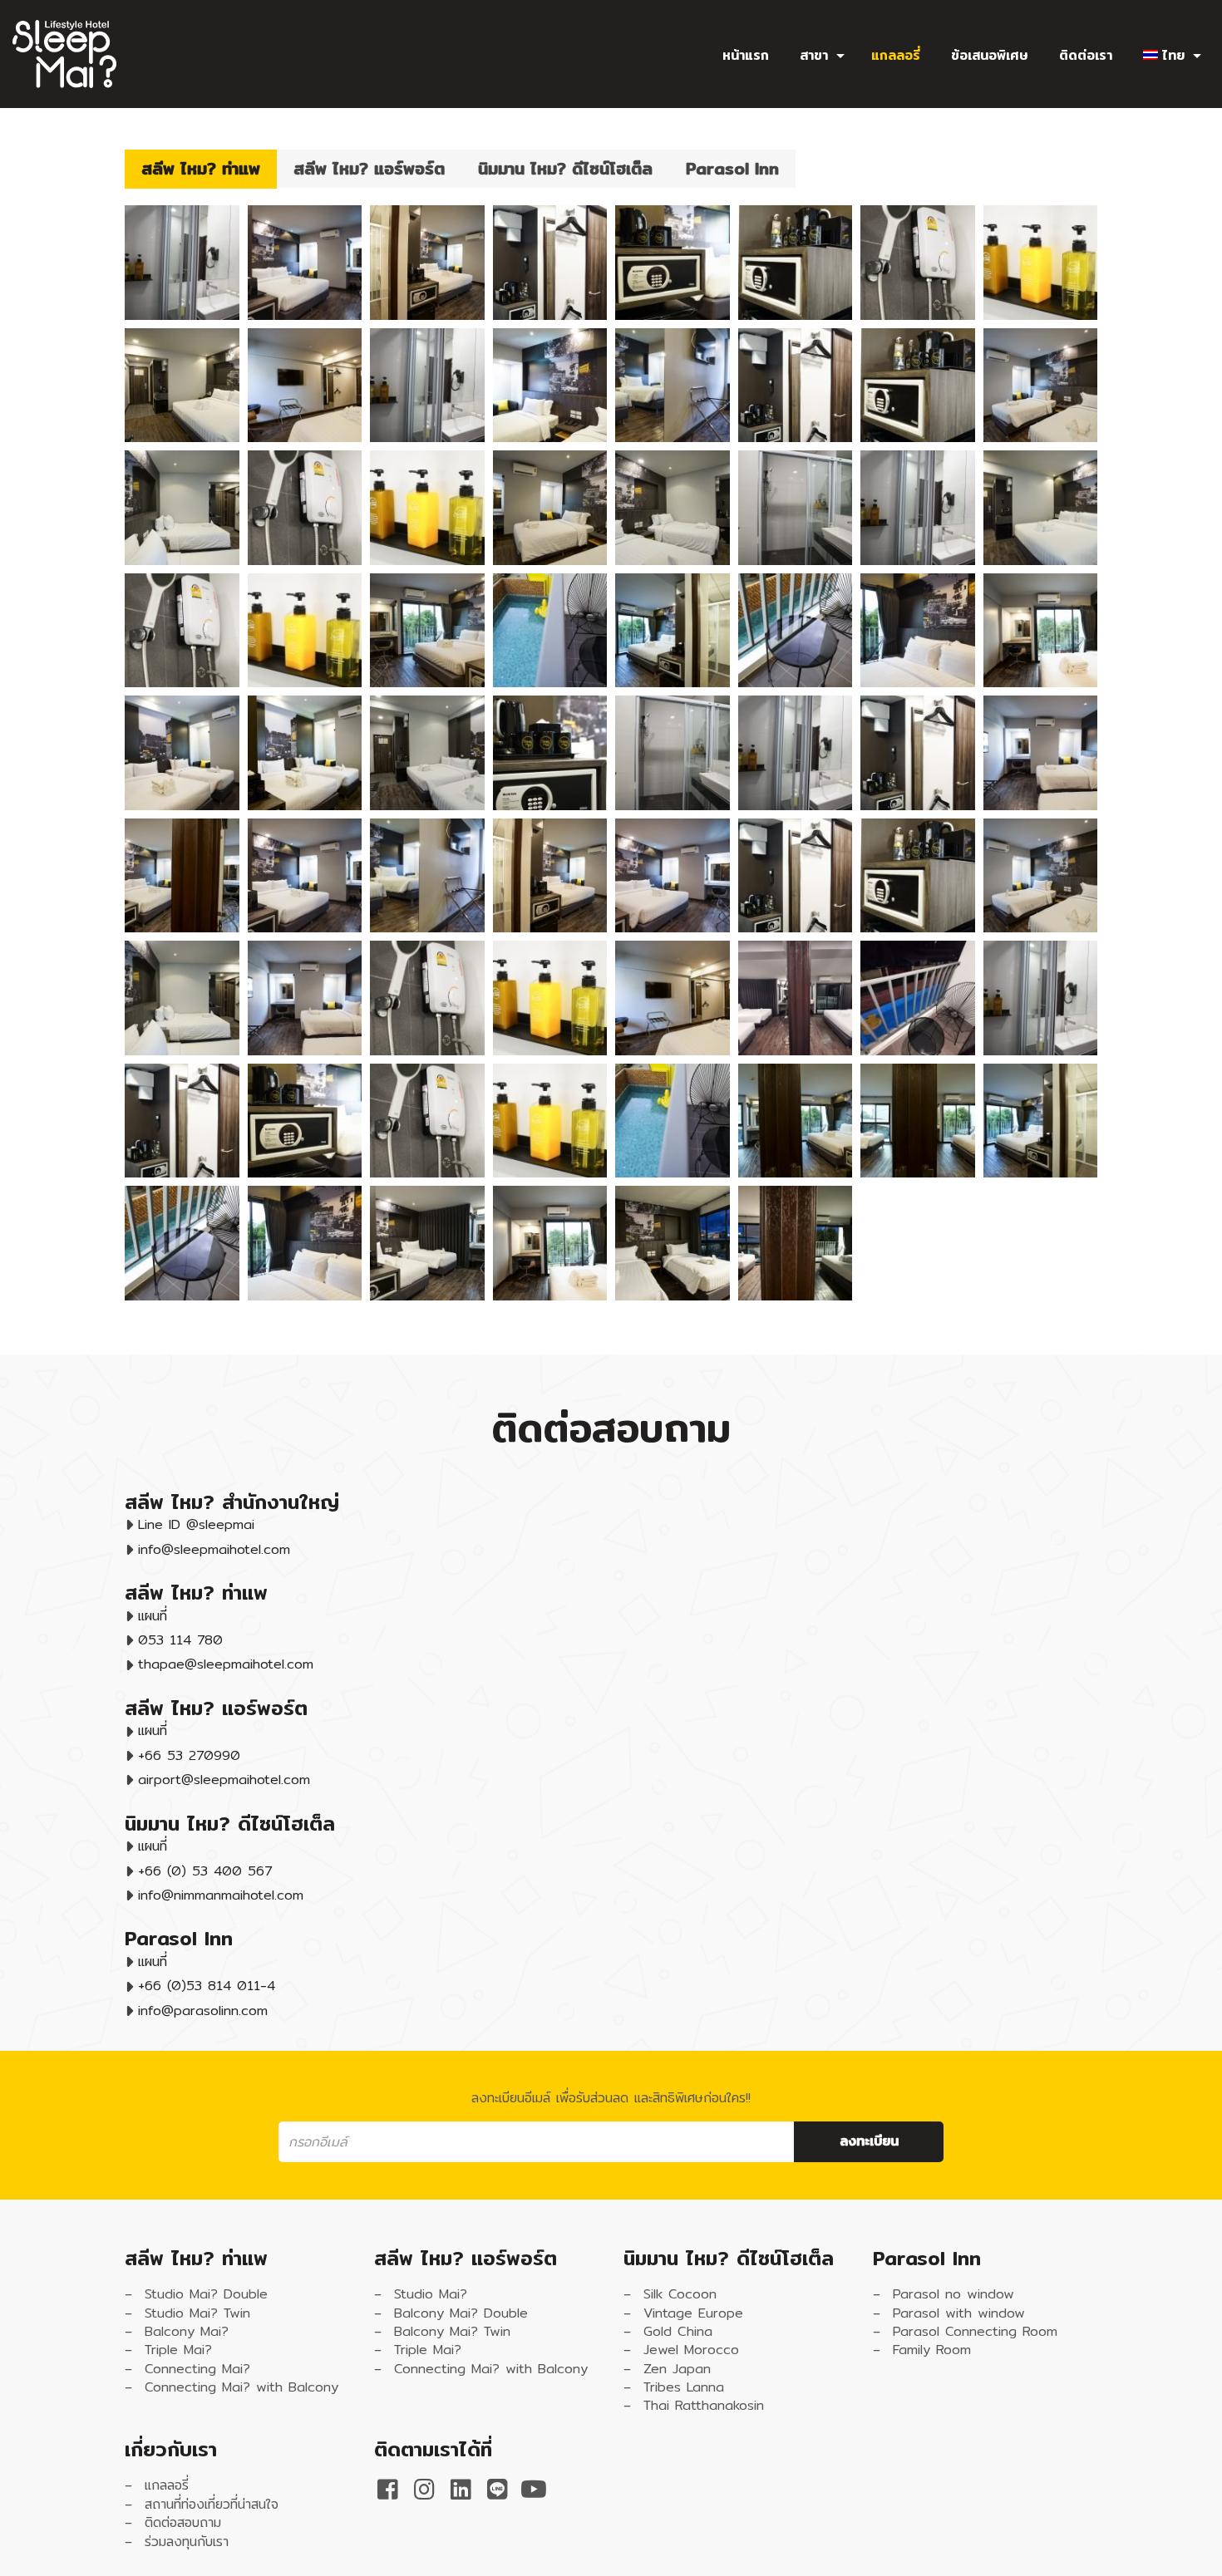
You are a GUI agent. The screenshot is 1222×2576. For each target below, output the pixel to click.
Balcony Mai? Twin (452, 2331)
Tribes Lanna (684, 2387)
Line (497, 2490)
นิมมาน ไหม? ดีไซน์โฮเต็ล (565, 168)
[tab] (201, 169)
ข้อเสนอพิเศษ (990, 56)
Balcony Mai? (187, 2331)
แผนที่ (153, 1616)
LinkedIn (461, 2490)
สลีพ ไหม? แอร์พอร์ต (369, 168)
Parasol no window (953, 2294)
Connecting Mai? (197, 2369)
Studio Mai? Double (206, 2294)
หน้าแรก (746, 56)
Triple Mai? (178, 2350)
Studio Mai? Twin (197, 2313)
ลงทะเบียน (869, 2141)
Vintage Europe (693, 2313)
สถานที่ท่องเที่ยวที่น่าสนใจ (212, 2504)
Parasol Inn (732, 168)
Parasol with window (959, 2313)
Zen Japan (677, 2369)
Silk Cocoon (680, 2294)
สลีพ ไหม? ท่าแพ (201, 168)
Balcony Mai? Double (461, 2313)
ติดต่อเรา (1086, 56)
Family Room (932, 2350)
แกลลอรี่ (896, 56)
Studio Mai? (431, 2294)
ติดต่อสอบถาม (183, 2522)
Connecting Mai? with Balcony (241, 2387)
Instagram (424, 2490)
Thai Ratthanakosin (704, 2405)
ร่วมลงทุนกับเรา (187, 2542)
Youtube (534, 2490)
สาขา (814, 56)
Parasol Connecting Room (975, 2331)
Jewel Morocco (691, 2350)
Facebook (387, 2490)
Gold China (678, 2331)
